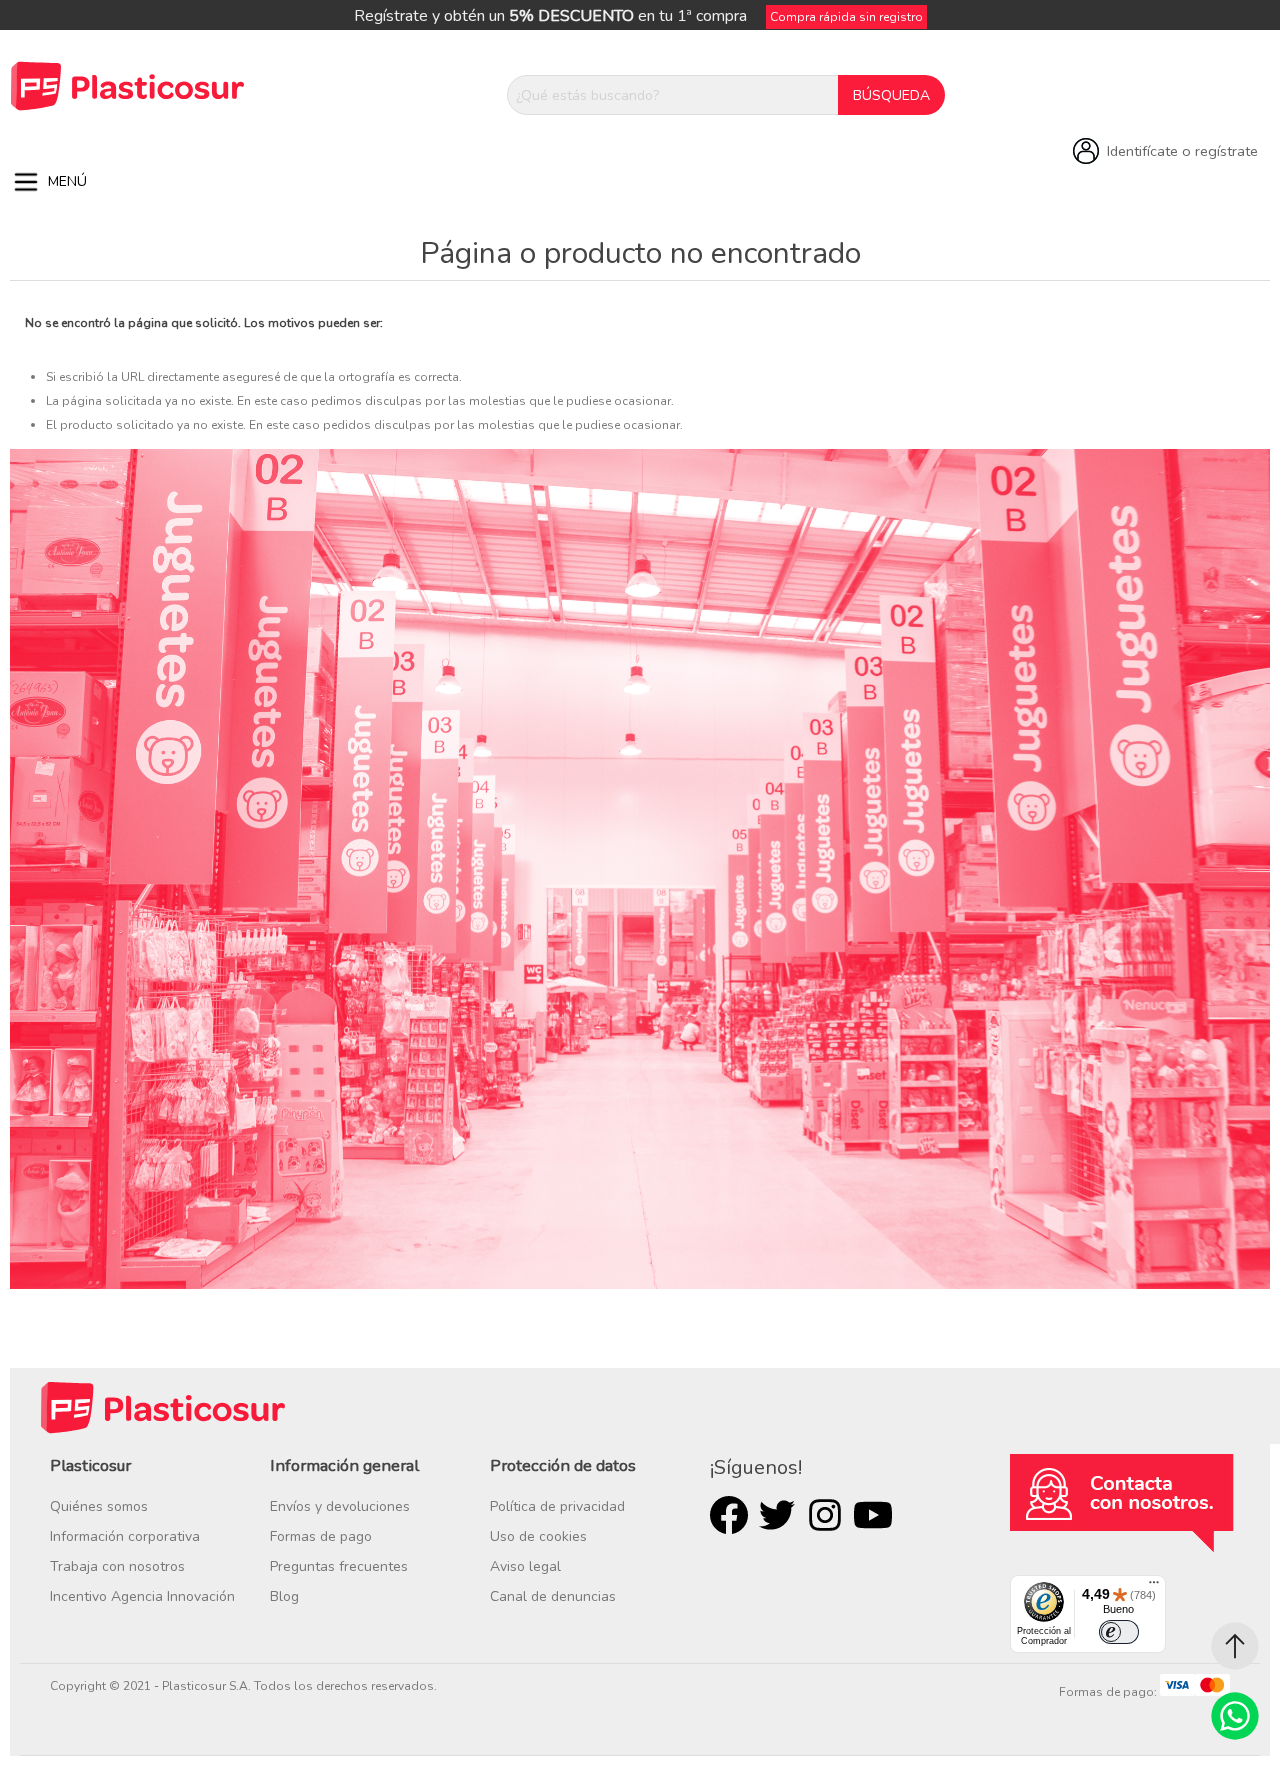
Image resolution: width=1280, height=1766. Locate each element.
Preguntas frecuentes (339, 1566)
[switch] (1119, 1632)
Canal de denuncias (553, 1596)
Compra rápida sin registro (846, 17)
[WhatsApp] (1235, 1716)
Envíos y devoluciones (340, 1506)
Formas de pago (321, 1536)
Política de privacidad (557, 1506)
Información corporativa (125, 1536)
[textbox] (673, 95)
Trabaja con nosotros (117, 1566)
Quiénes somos (99, 1506)
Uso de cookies (538, 1536)
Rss (825, 1515)
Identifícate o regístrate (1182, 151)
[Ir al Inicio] (1235, 1646)
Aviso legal (525, 1566)
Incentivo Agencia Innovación (142, 1596)
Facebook (729, 1515)
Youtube (873, 1515)
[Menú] (1154, 1587)
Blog (284, 1596)
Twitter (777, 1515)
